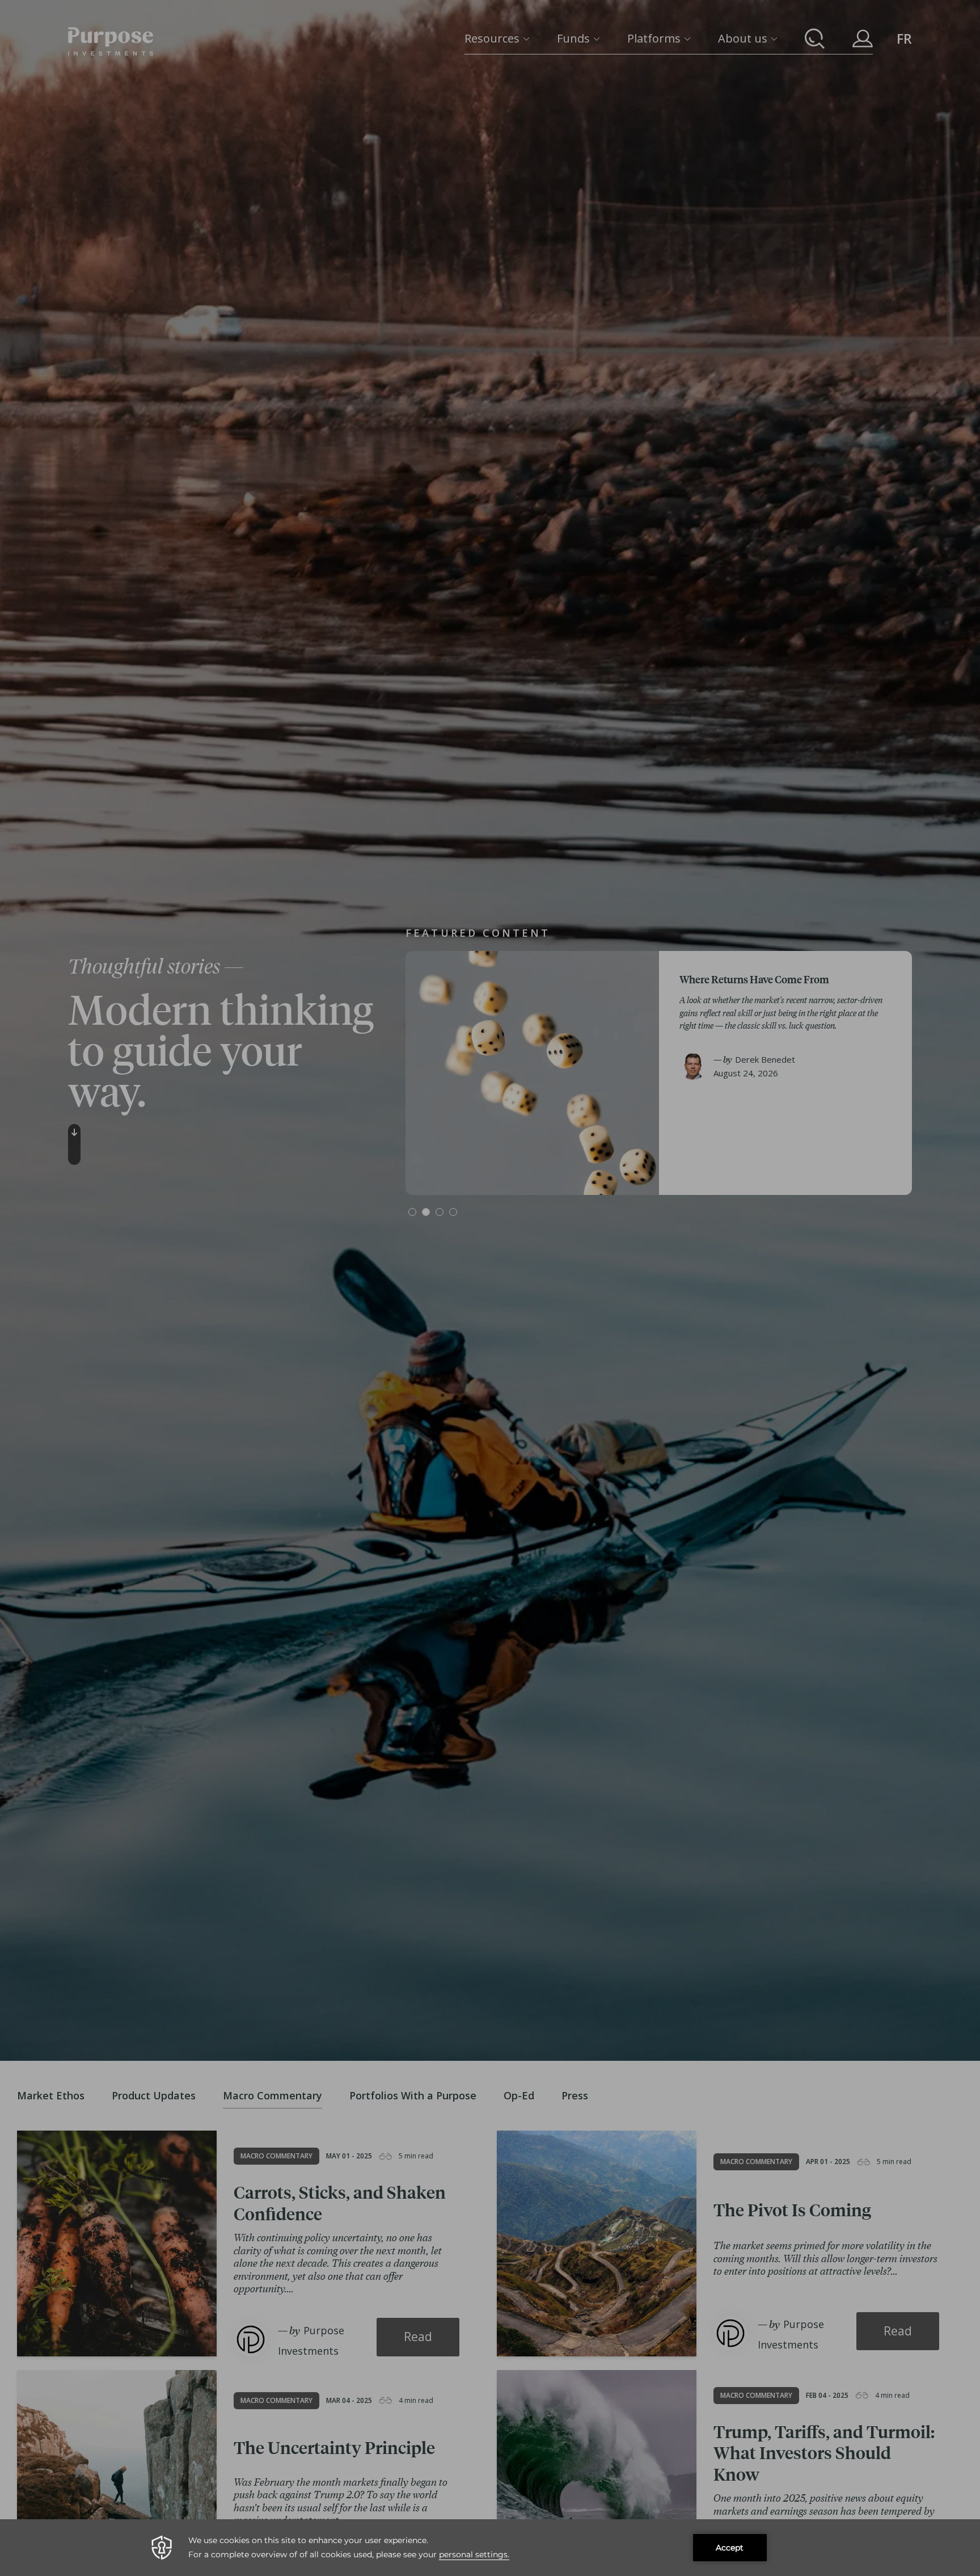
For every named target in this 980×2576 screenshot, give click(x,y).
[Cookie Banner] (490, 2548)
